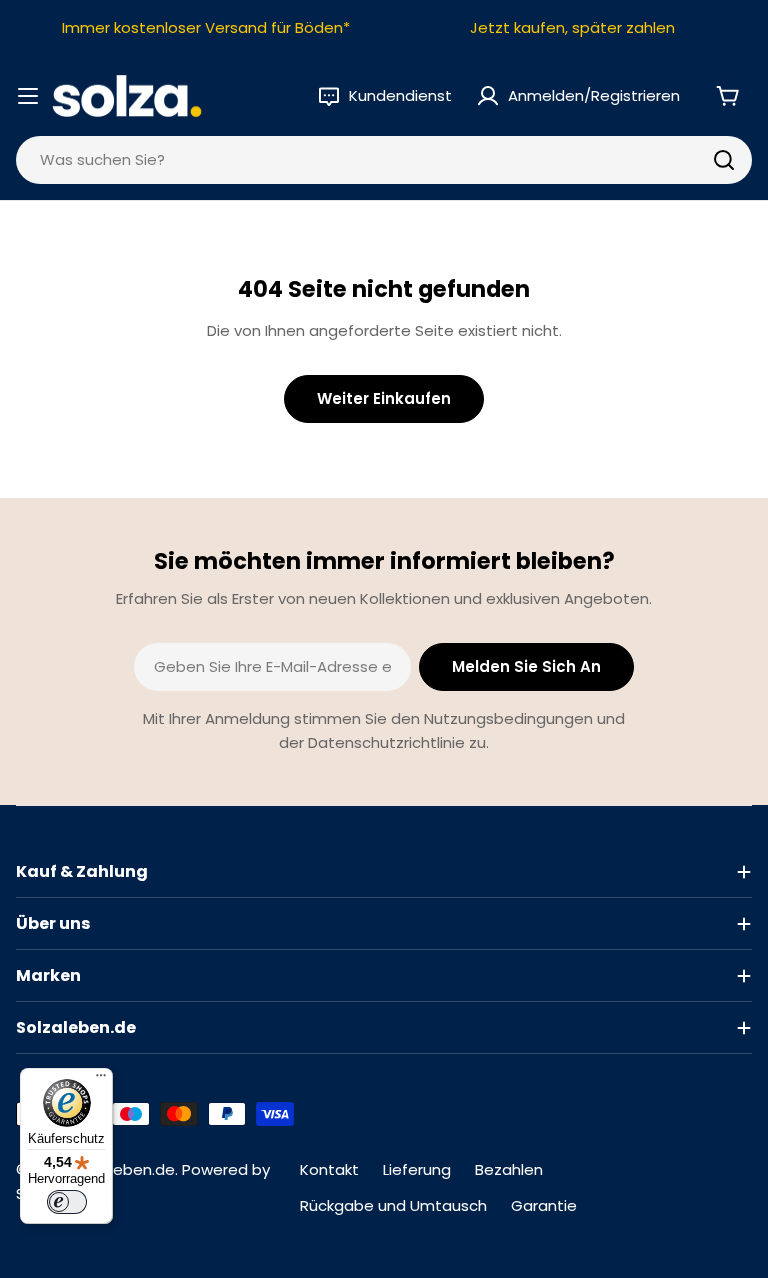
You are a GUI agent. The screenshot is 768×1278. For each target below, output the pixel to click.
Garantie (544, 1205)
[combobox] (384, 160)
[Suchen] (724, 160)
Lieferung (417, 1169)
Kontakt (329, 1169)
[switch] (67, 1202)
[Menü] (101, 1080)
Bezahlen (509, 1169)
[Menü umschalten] (28, 96)
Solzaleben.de (122, 1169)
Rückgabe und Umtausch (393, 1205)
